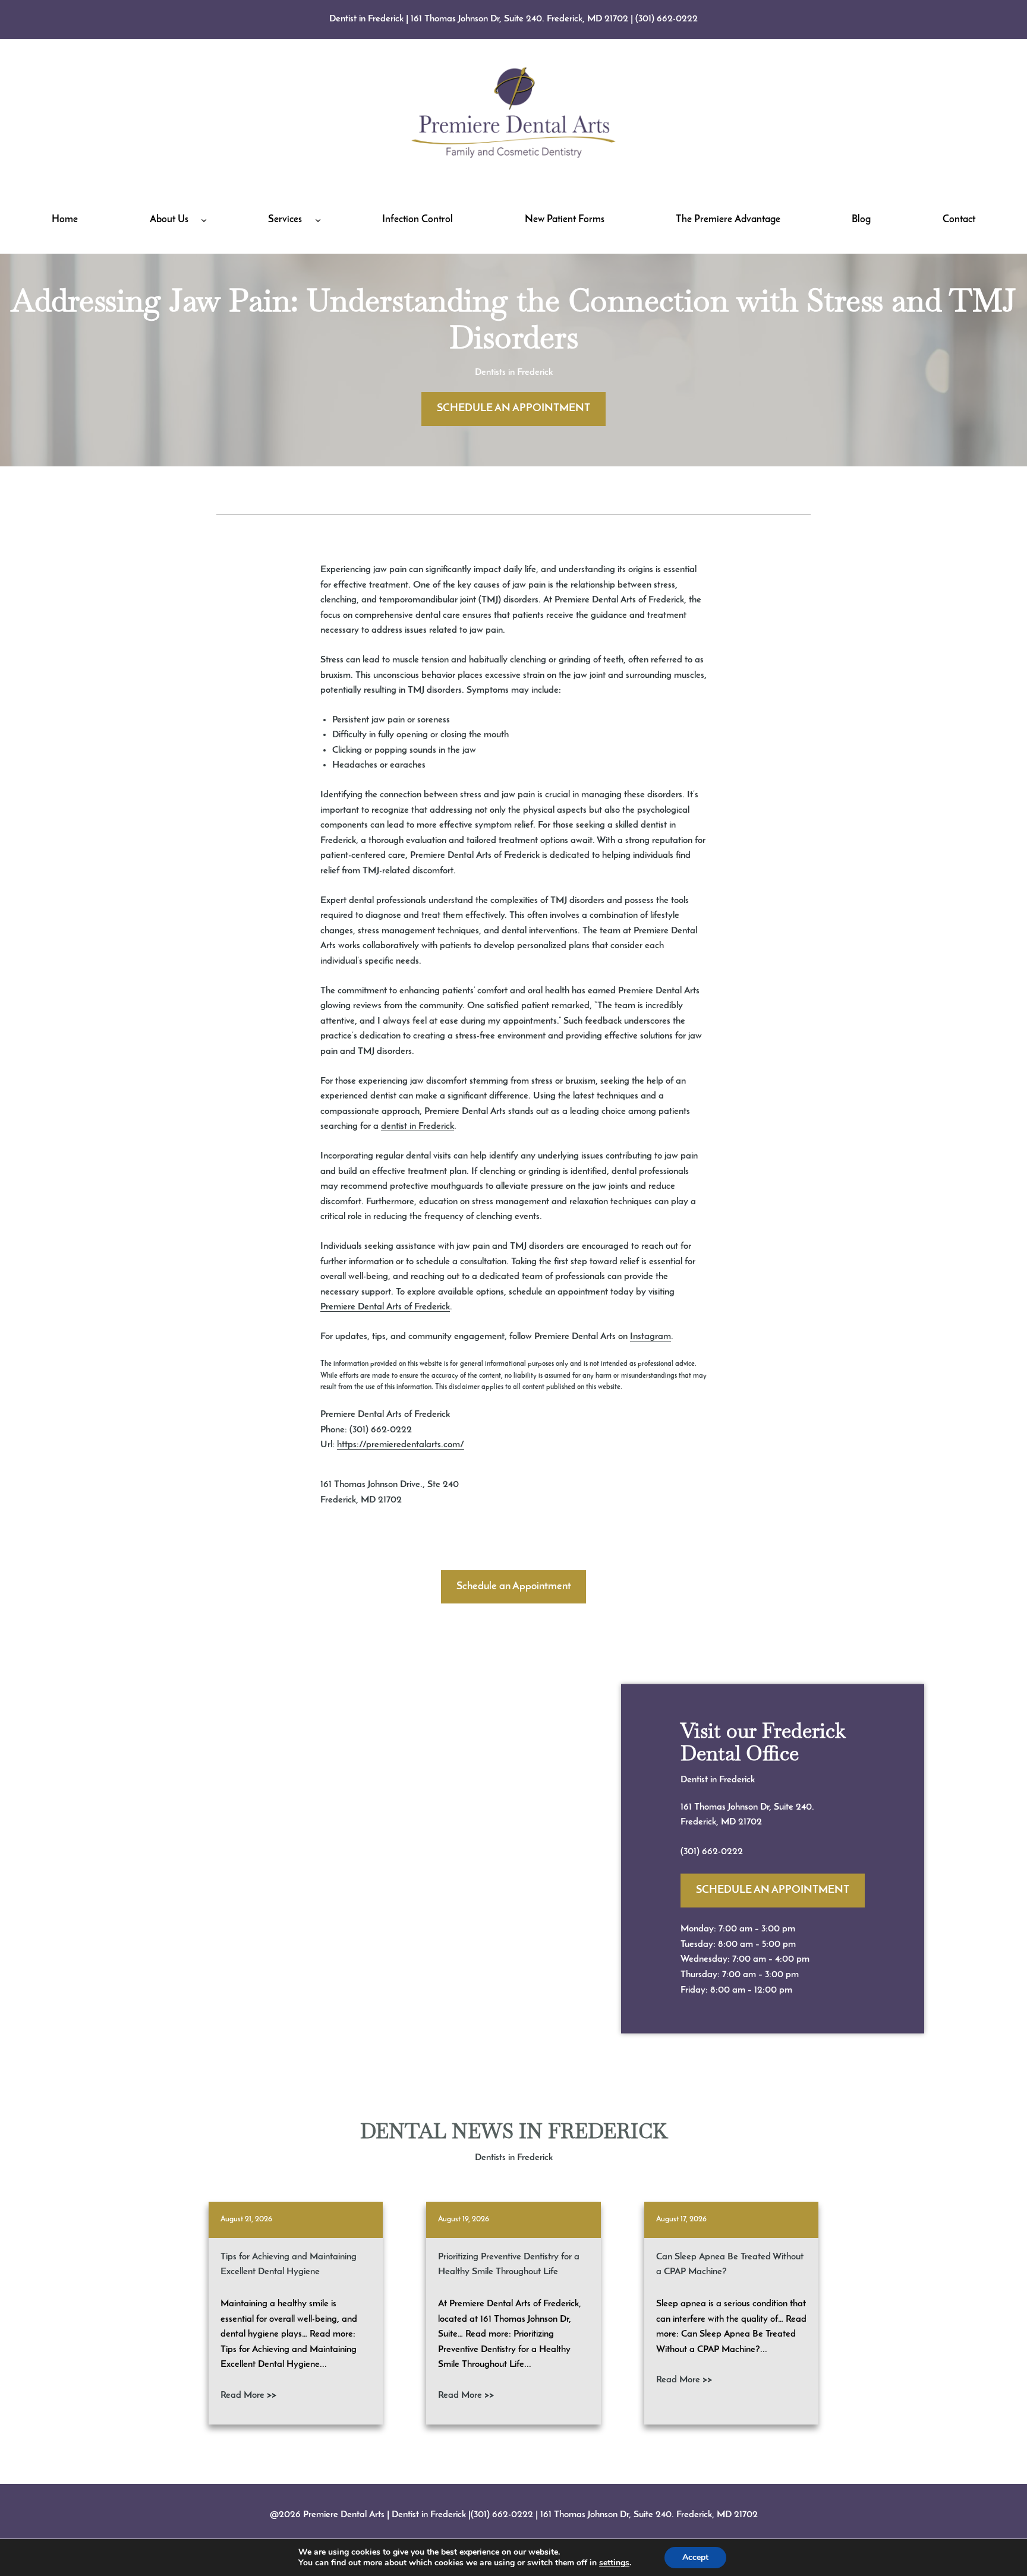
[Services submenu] (318, 220)
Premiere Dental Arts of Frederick (385, 1307)
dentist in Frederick (418, 1126)
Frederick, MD (709, 1822)
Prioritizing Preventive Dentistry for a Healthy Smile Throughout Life (509, 2265)
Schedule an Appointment (514, 1587)
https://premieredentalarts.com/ (401, 1445)
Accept (695, 2557)
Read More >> (248, 2395)
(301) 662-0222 (667, 19)
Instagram (650, 1337)
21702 (750, 1822)
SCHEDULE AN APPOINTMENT (513, 409)
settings (614, 2563)
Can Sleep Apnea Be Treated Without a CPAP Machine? (730, 2265)
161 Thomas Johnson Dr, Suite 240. (747, 1807)
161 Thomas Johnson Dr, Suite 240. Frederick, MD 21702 (519, 19)
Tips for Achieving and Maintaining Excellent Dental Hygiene (289, 2265)
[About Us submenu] (204, 220)
